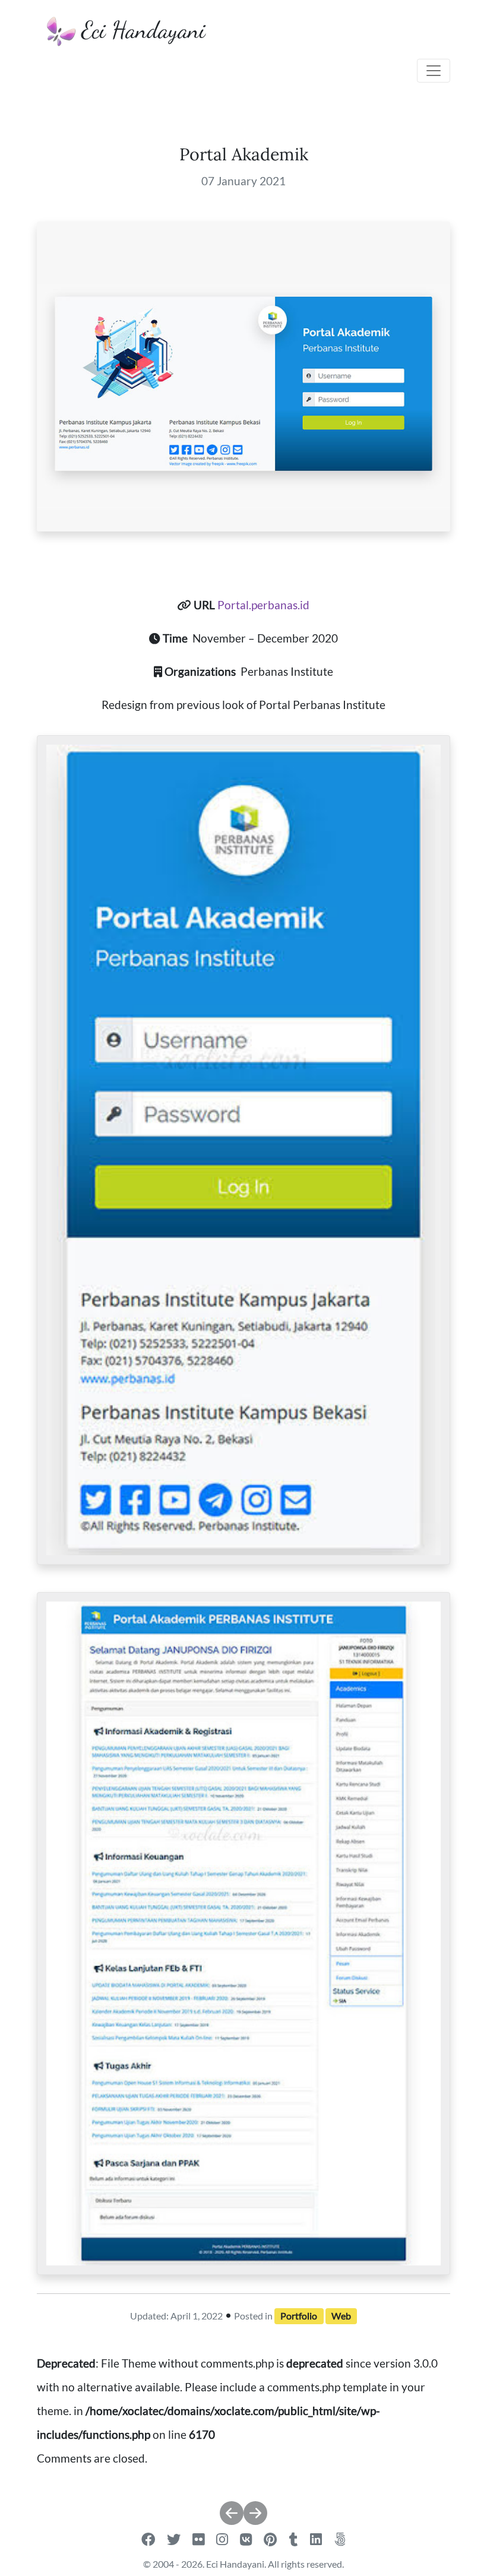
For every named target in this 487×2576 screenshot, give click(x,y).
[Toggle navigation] (434, 71)
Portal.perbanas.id (263, 605)
